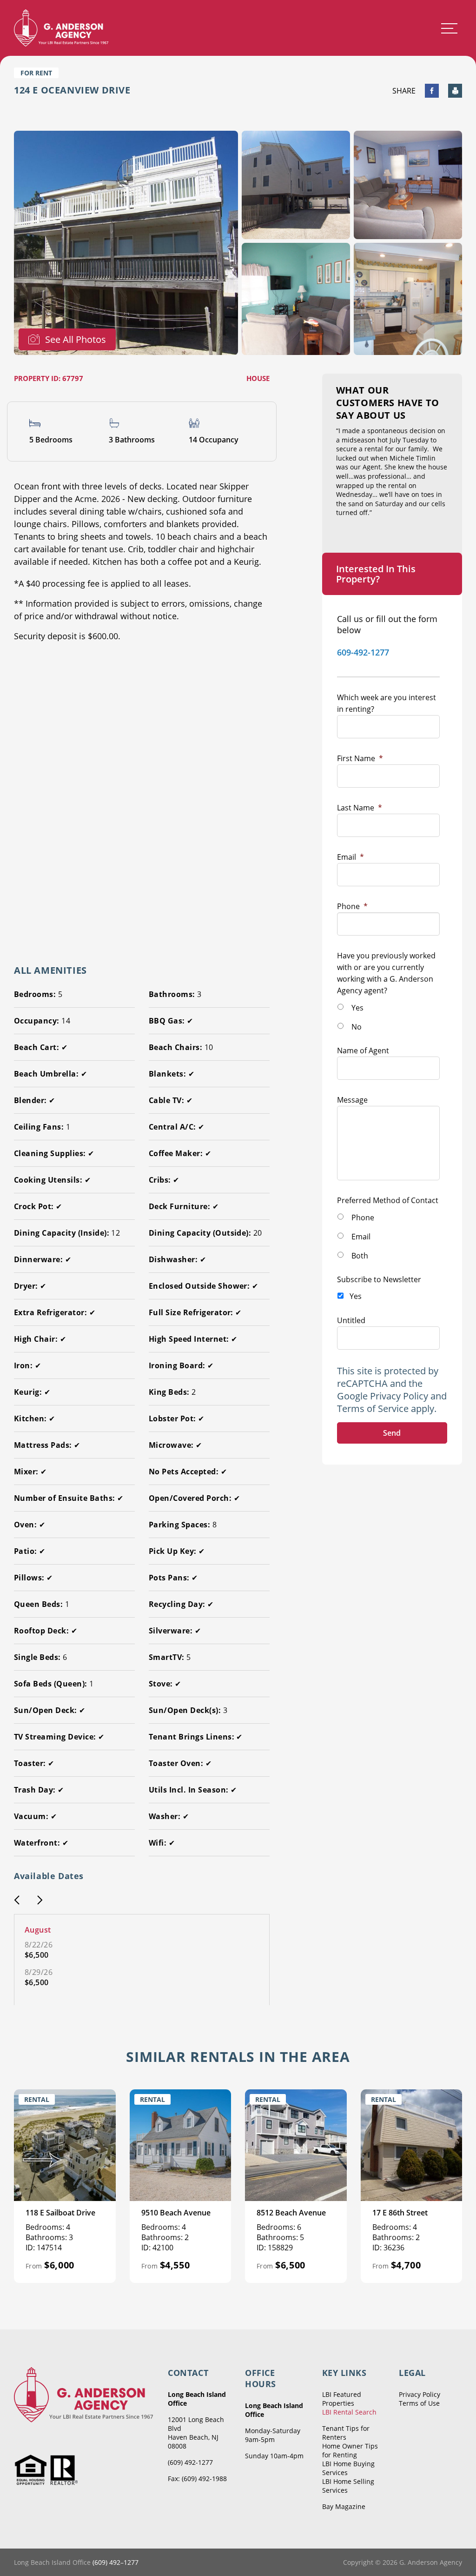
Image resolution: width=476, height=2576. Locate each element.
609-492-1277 (363, 652)
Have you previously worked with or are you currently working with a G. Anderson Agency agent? (386, 973)
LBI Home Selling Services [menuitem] (348, 2486)
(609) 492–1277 (116, 2562)
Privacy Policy (399, 1396)
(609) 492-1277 (190, 2462)
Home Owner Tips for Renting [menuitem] (350, 2450)
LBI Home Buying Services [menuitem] (348, 2468)
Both (360, 1256)
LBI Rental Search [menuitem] (349, 2412)
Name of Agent (363, 1050)
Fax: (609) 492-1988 (197, 2479)
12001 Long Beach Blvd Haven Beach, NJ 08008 (196, 2433)
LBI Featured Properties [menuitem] (342, 2399)
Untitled (351, 1320)
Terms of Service (373, 1408)
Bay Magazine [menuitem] (344, 2506)
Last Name (360, 808)
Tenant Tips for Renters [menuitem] (346, 2433)
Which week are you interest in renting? (387, 703)
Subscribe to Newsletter (379, 1279)
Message (352, 1100)
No (357, 1027)
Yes (357, 1008)
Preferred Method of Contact (388, 1200)
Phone (352, 906)
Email (350, 857)
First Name (360, 758)
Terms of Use (419, 2403)
